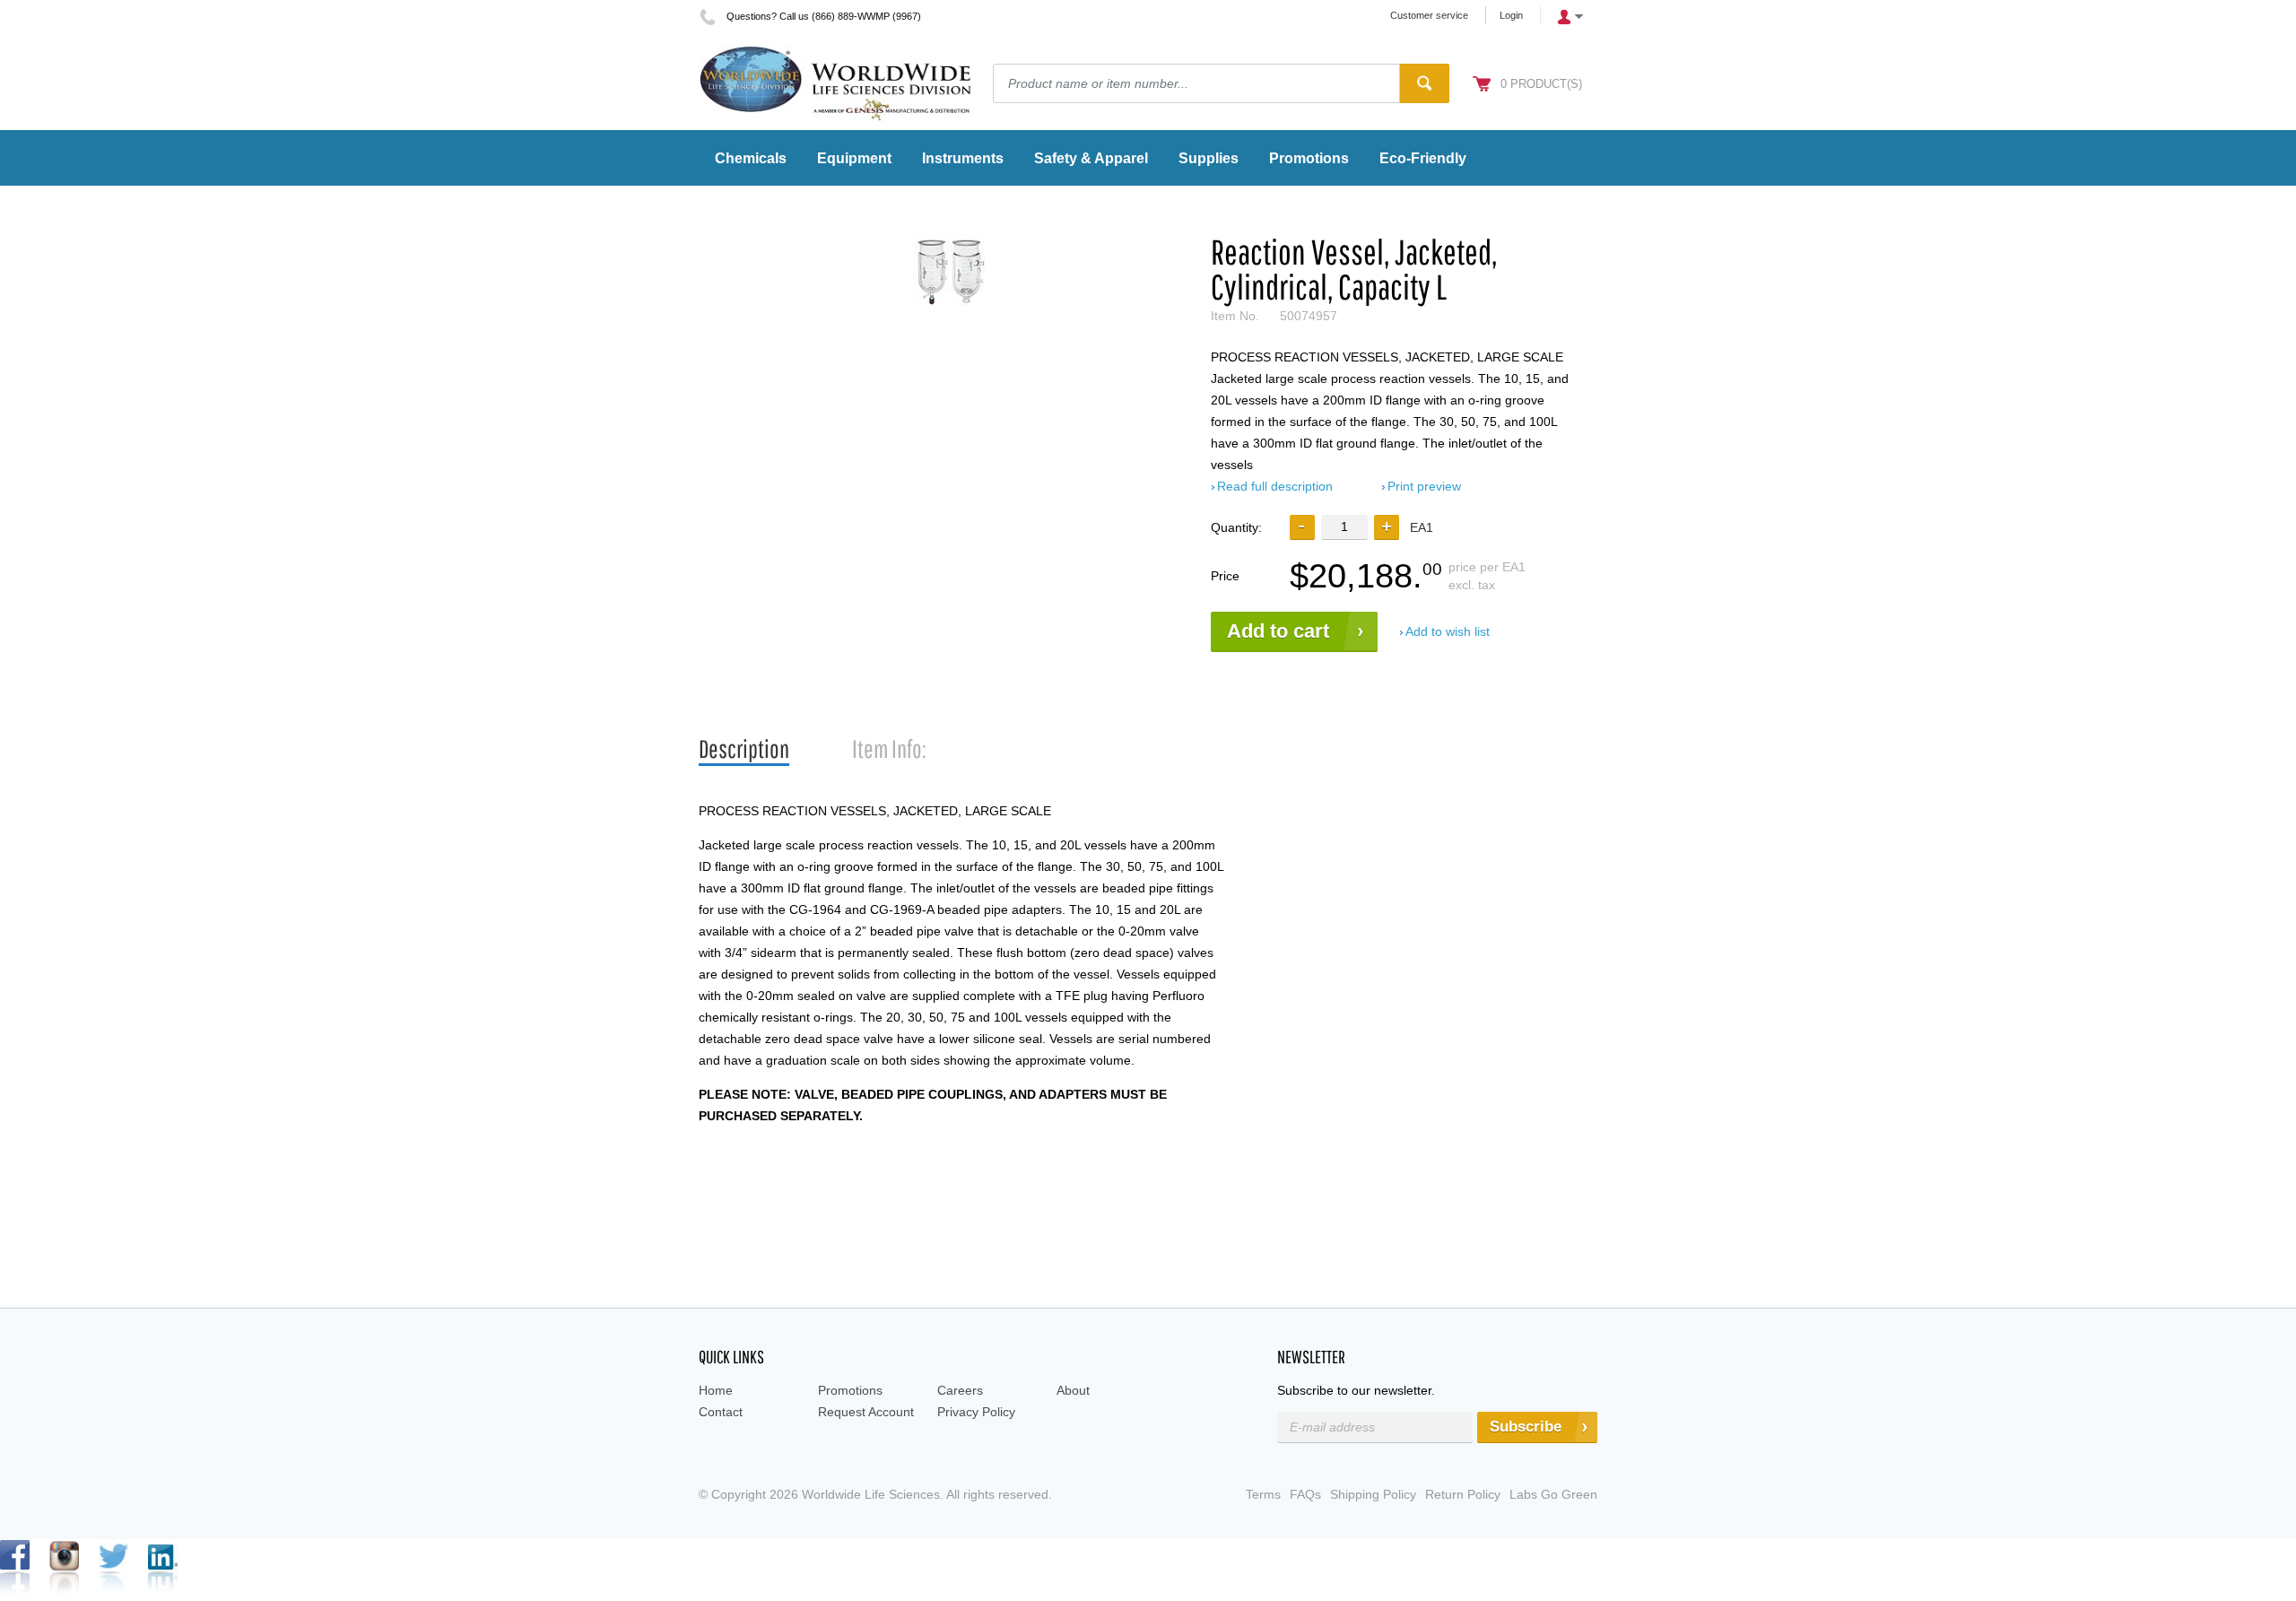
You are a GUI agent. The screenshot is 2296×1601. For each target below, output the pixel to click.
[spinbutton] (1344, 527)
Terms (1263, 1494)
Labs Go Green (1553, 1494)
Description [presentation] (744, 748)
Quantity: (1236, 527)
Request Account (866, 1412)
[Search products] (1425, 83)
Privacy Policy (976, 1412)
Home (716, 1390)
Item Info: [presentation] (889, 748)
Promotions (850, 1390)
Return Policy (1463, 1494)
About (1073, 1390)
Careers (960, 1390)
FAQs (1305, 1494)
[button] (1387, 527)
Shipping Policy (1373, 1494)
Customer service (1429, 15)
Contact (721, 1412)
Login (1511, 15)
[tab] (744, 749)
